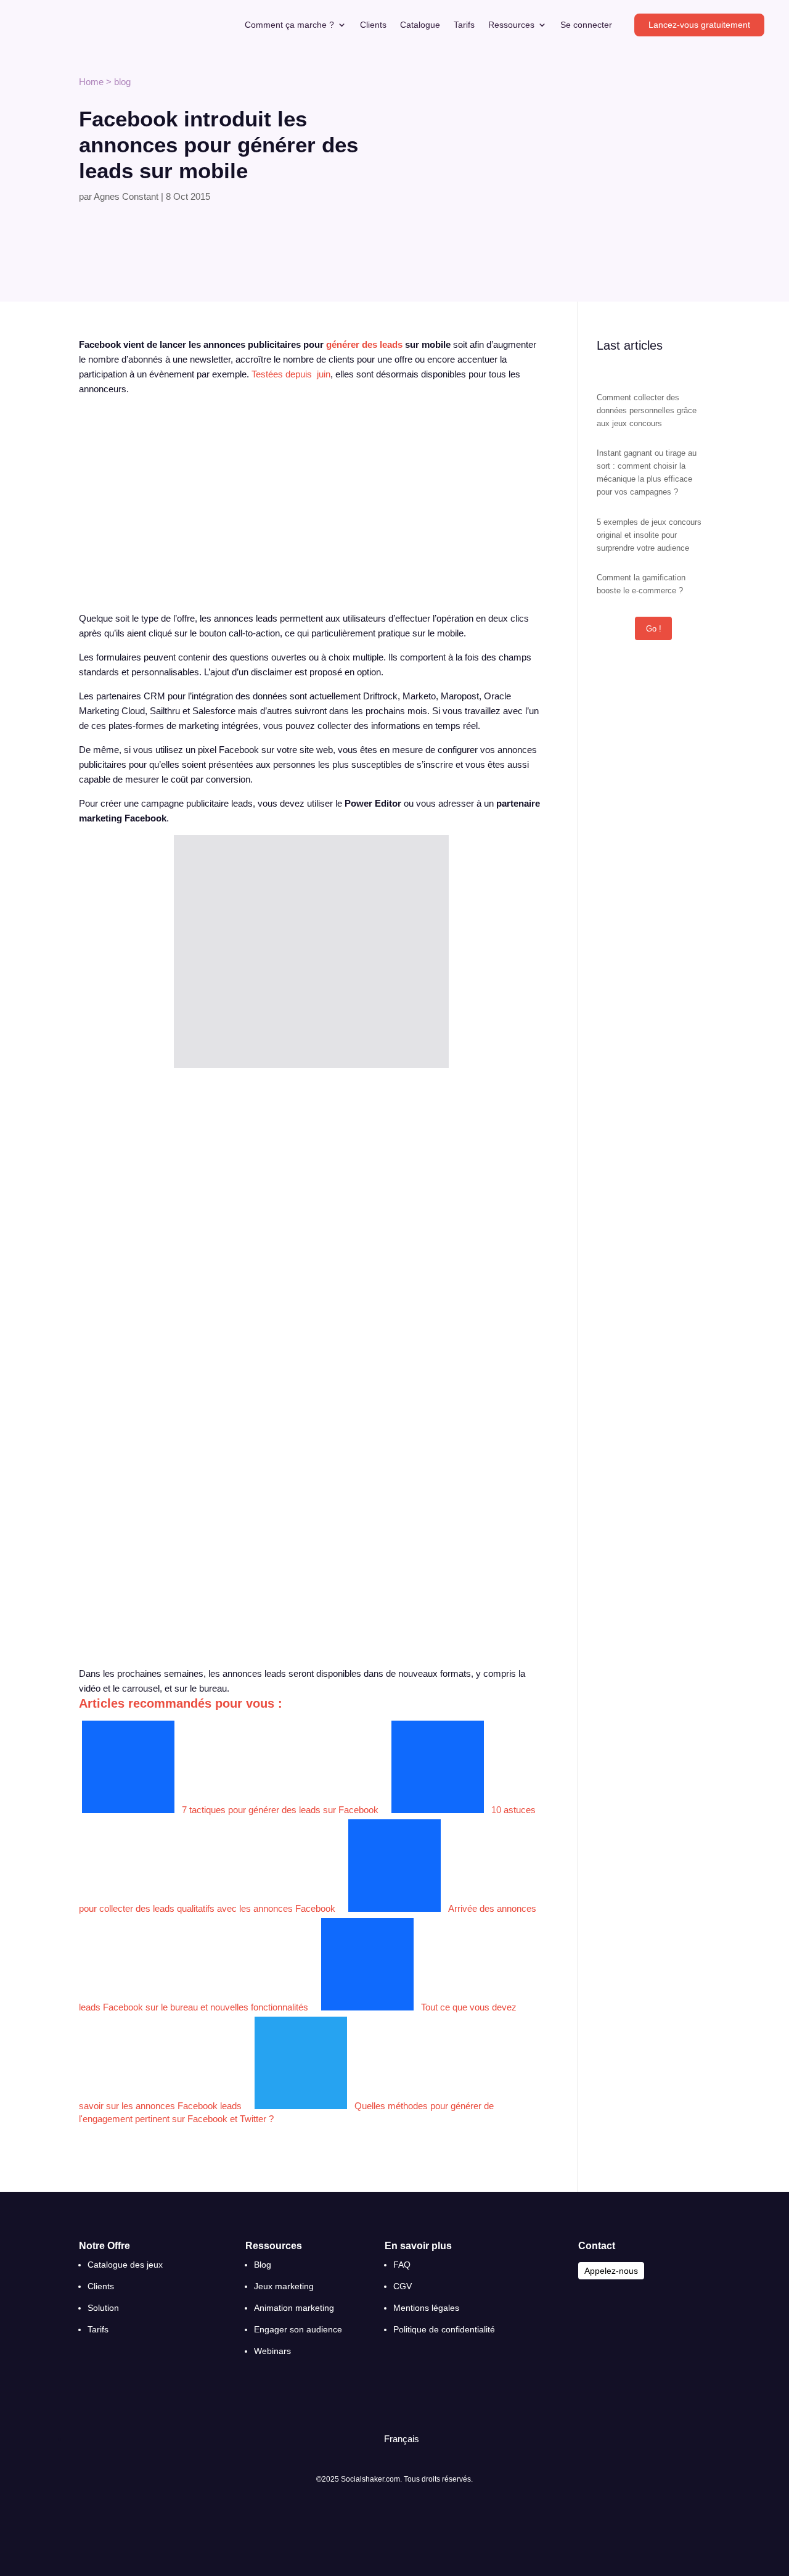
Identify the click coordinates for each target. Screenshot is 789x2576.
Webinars (272, 2351)
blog (122, 82)
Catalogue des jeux (125, 2265)
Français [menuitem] (402, 2439)
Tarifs (464, 25)
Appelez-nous (611, 2271)
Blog (263, 2265)
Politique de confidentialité (444, 2329)
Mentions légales (426, 2308)
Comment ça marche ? (289, 25)
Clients (373, 25)
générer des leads (364, 344)
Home (91, 82)
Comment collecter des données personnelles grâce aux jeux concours (647, 410)
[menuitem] (396, 2439)
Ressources (511, 25)
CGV (403, 2286)
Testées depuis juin (291, 374)
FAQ (402, 2265)
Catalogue (420, 25)
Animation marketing (294, 2308)
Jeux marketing (284, 2286)
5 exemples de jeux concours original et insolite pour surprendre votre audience (649, 535)
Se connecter (586, 25)
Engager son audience (298, 2329)
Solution (103, 2308)
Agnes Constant (126, 196)
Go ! (654, 629)
